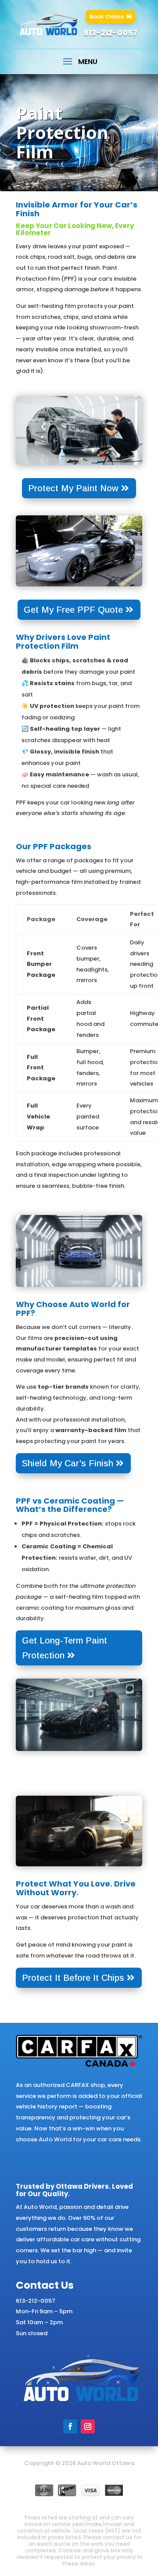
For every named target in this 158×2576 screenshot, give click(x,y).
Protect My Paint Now (73, 488)
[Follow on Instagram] (88, 2426)
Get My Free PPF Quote (73, 610)
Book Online (107, 16)
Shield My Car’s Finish (68, 1463)
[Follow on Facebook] (70, 2426)
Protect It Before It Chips (73, 1978)
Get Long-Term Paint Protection (65, 1648)
